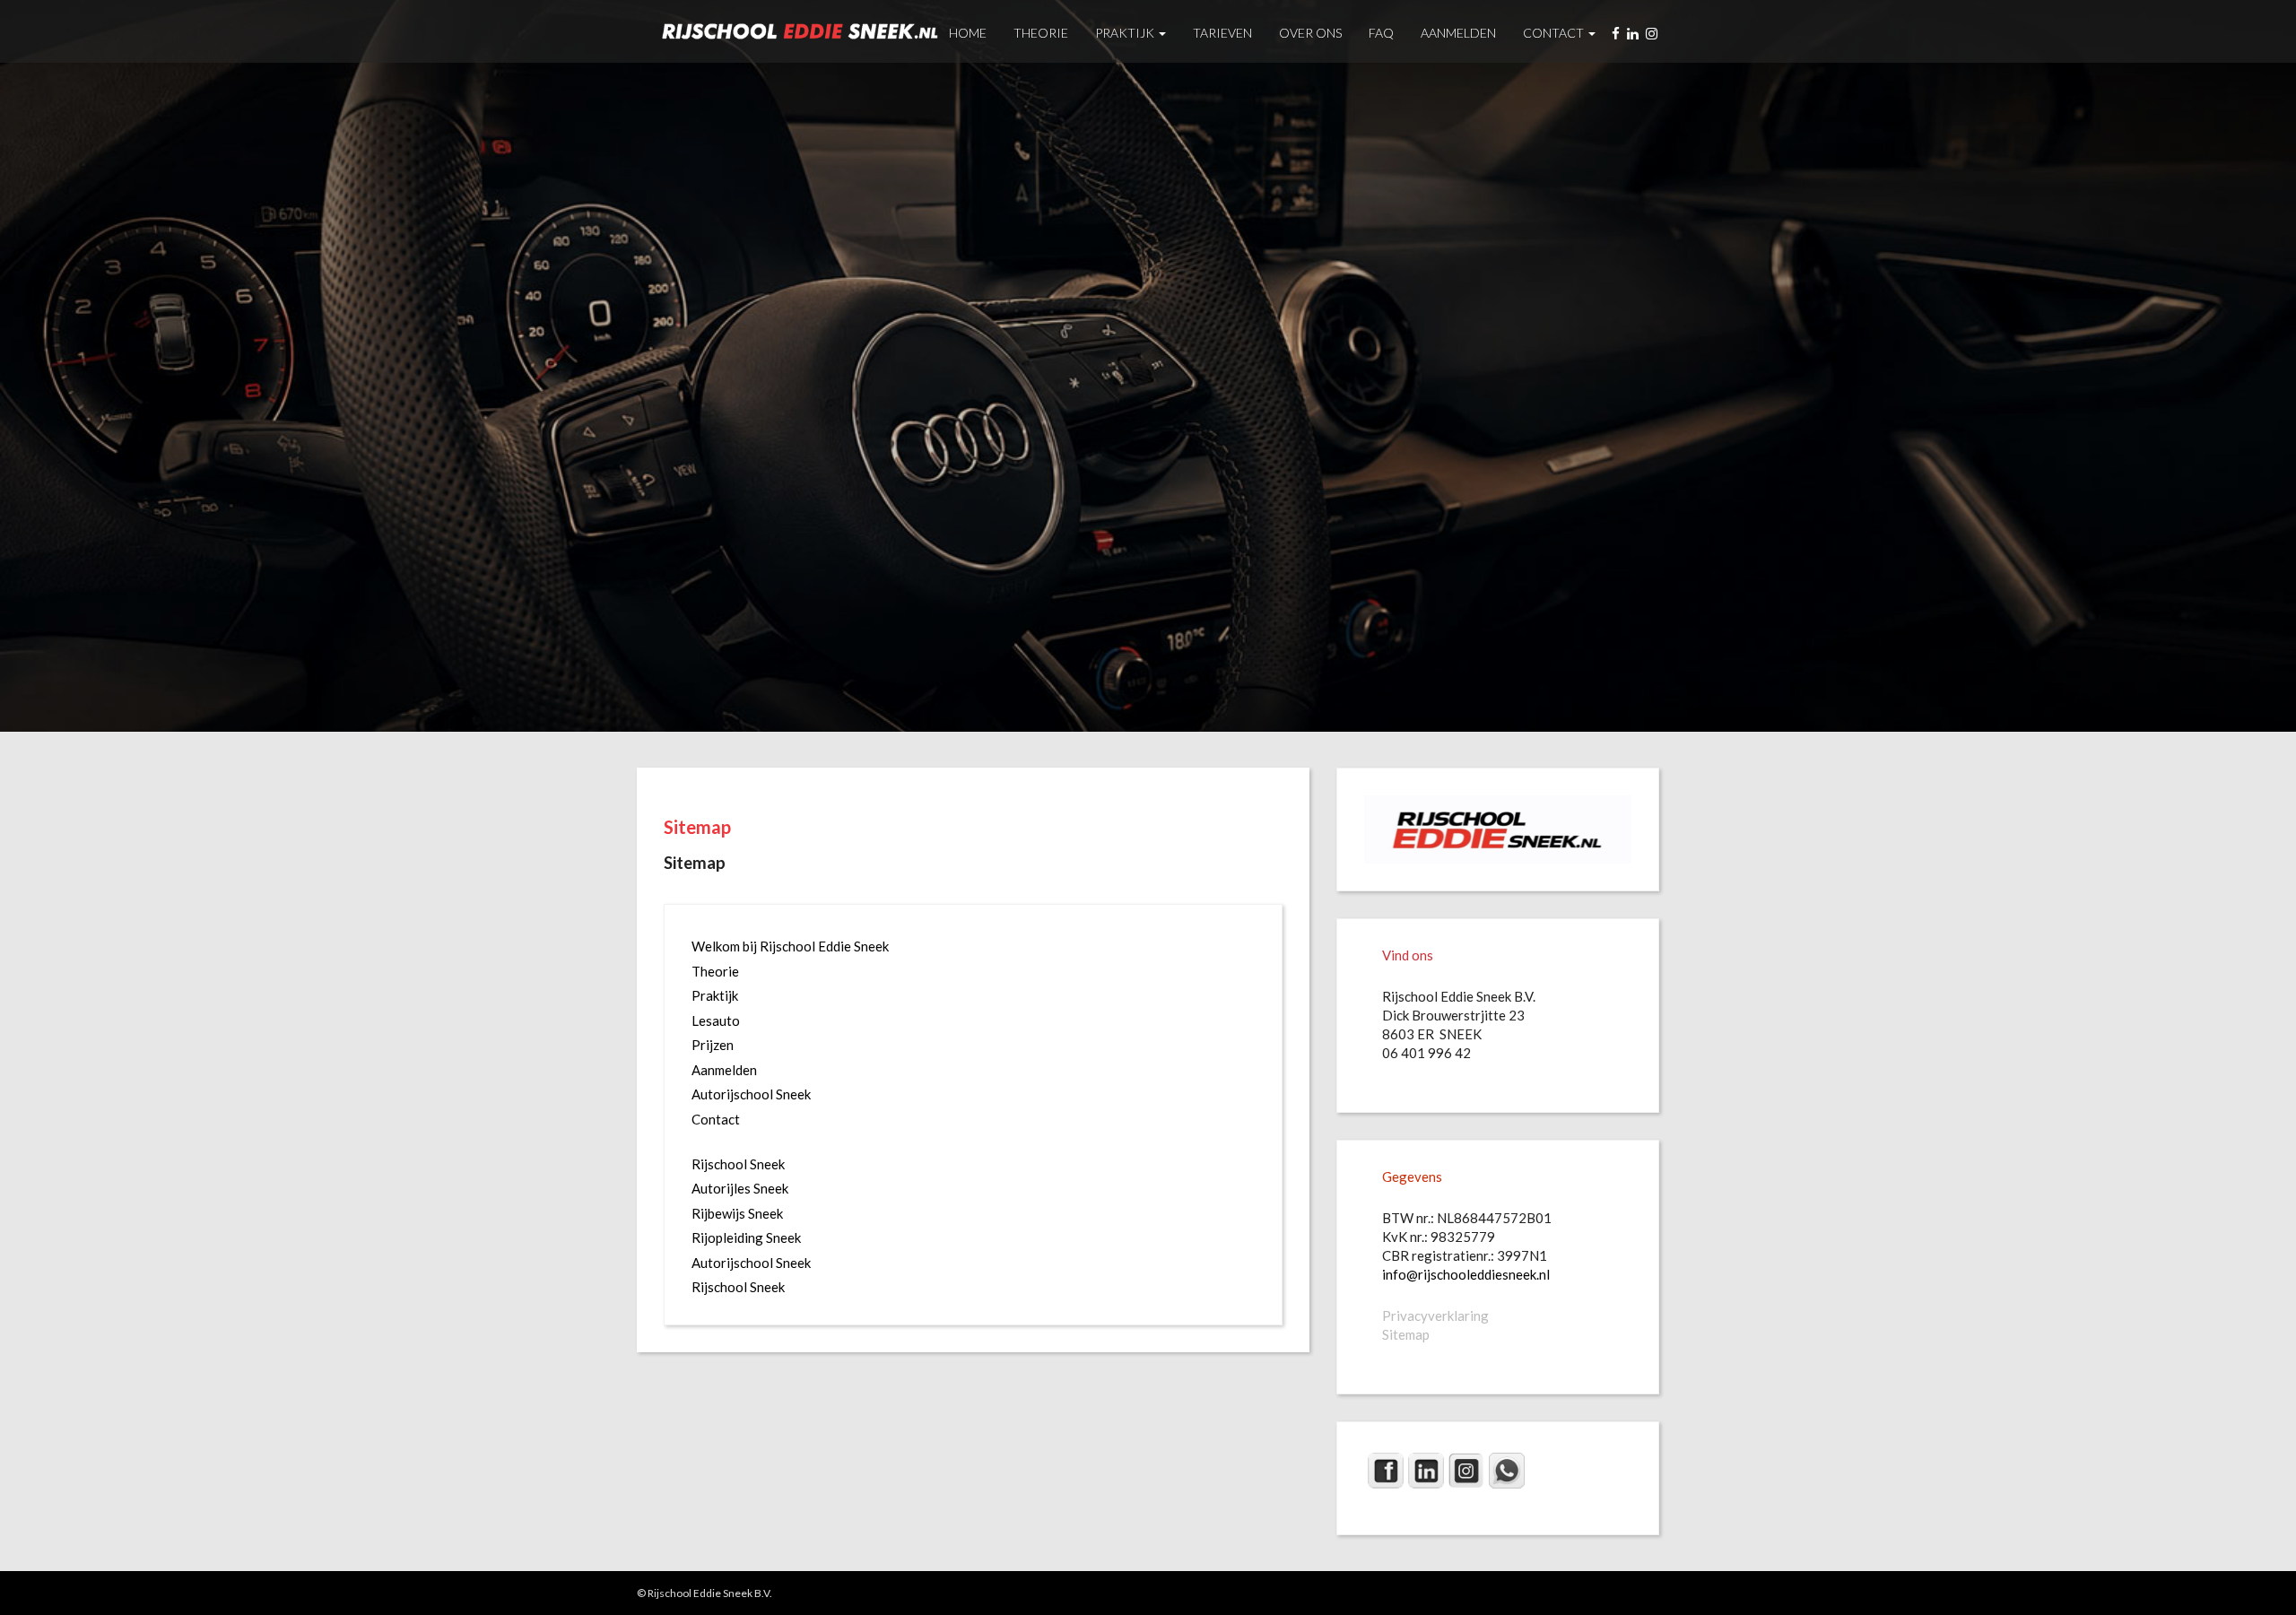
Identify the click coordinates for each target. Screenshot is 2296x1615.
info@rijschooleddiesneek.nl (1466, 1274)
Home (968, 33)
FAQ (1381, 33)
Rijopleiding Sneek (746, 1237)
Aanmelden (1458, 33)
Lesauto (716, 1020)
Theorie (1041, 33)
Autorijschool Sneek (751, 1094)
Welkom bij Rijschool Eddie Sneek (790, 946)
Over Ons (1310, 33)
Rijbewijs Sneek (737, 1213)
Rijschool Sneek (738, 1164)
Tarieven (1222, 33)
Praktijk (1126, 33)
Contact (1555, 33)
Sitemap (697, 827)
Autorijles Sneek (740, 1188)
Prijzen (713, 1045)
